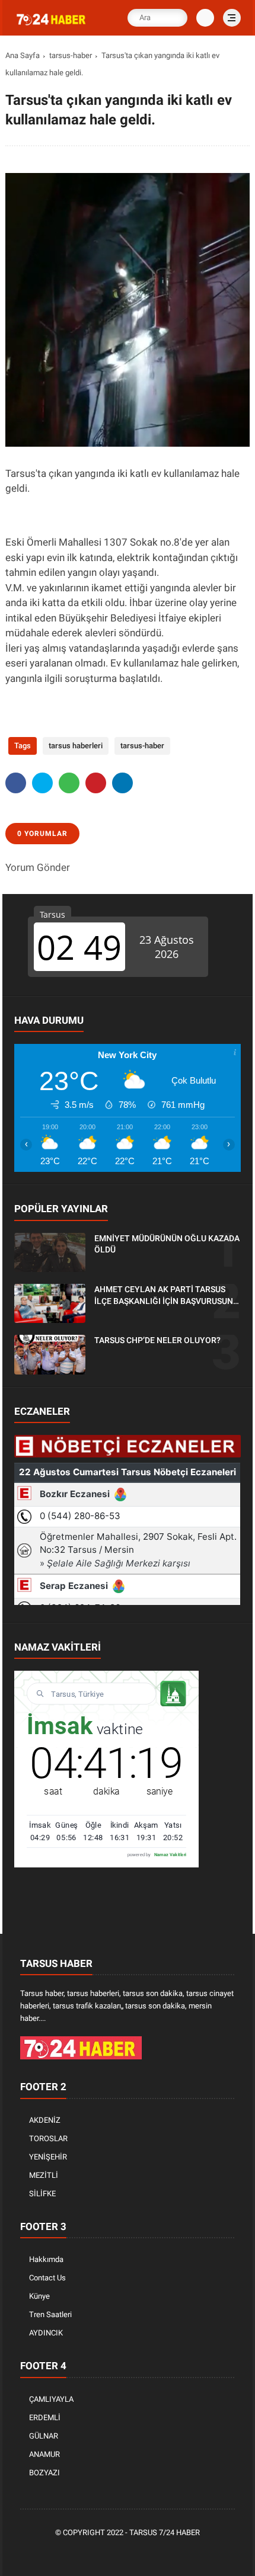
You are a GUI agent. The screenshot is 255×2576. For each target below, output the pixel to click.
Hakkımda (46, 2259)
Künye (39, 2296)
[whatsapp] (69, 783)
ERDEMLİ (45, 2418)
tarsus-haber (71, 55)
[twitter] (42, 783)
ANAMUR (44, 2454)
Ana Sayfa (23, 55)
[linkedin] (122, 783)
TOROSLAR (48, 2138)
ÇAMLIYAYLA (51, 2399)
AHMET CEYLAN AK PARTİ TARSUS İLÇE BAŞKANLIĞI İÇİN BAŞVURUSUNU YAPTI (166, 1296)
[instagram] (146, 2553)
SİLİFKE (42, 2194)
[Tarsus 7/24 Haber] (52, 25)
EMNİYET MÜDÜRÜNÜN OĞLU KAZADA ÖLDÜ (167, 1244)
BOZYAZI (44, 2473)
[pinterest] (96, 783)
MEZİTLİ (44, 2175)
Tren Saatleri (50, 2314)
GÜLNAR (44, 2436)
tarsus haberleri (76, 746)
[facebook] (16, 783)
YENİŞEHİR (48, 2157)
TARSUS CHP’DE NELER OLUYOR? (157, 1340)
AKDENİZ (45, 2120)
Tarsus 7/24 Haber (165, 2532)
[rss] (182, 2553)
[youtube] (164, 2553)
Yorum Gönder (38, 867)
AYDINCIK (46, 2333)
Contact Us (47, 2278)
